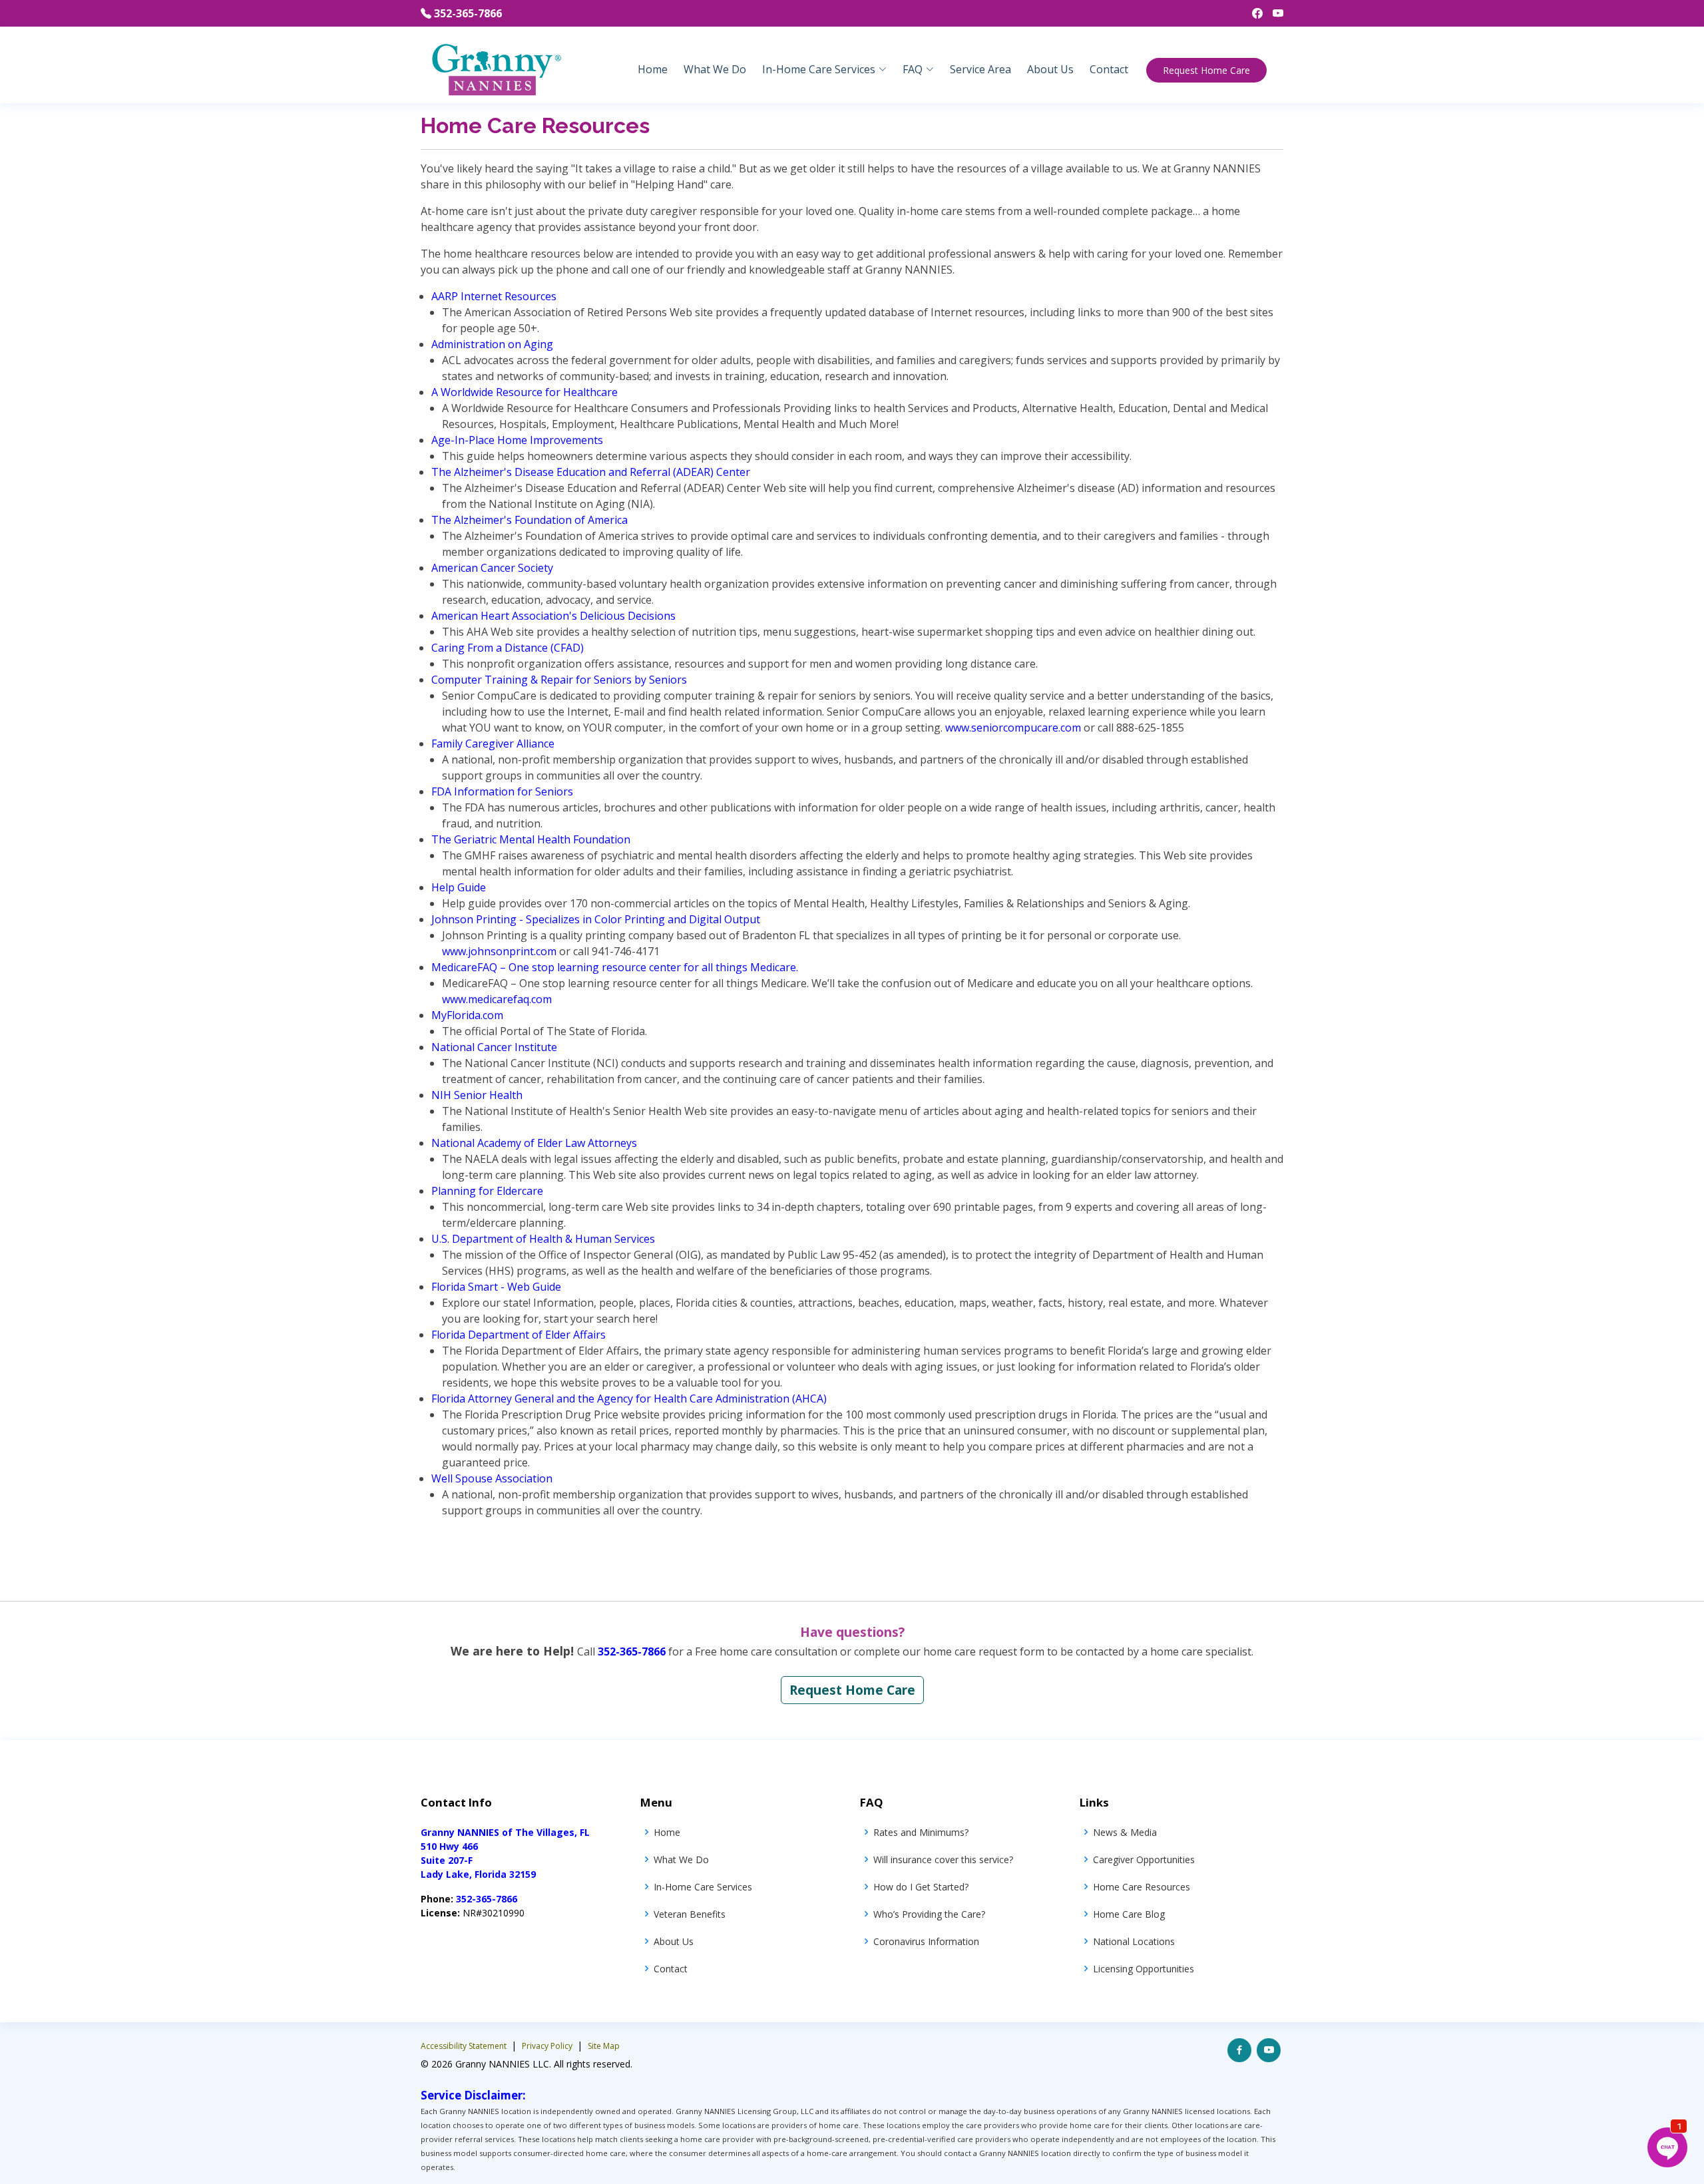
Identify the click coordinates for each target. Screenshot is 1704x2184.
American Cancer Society (492, 568)
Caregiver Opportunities (1144, 1859)
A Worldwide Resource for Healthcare (525, 392)
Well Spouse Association (492, 1478)
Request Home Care (1206, 70)
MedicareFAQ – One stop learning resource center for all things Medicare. (615, 967)
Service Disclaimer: (473, 2095)
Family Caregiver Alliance (493, 744)
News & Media (1125, 1832)
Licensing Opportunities (1144, 1969)
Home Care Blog (1129, 1914)
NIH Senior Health (477, 1095)
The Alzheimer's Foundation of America (530, 520)
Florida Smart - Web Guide (496, 1287)
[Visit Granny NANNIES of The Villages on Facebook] (1239, 2050)
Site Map (604, 2046)
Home (653, 69)
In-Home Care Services (703, 1887)
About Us (1050, 69)
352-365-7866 (468, 13)
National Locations (1134, 1941)
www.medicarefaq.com (497, 999)
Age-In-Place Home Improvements (517, 440)
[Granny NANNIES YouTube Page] (1273, 13)
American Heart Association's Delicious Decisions (553, 616)
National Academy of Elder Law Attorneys (534, 1143)
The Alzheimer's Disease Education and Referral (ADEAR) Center (591, 472)
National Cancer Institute (494, 1047)
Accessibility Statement (465, 2046)
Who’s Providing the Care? (929, 1914)
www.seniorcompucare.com (1013, 728)
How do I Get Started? (921, 1887)
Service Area (980, 69)
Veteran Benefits (690, 1914)
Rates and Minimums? (921, 1832)
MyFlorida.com (467, 1015)
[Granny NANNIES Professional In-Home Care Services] (496, 69)
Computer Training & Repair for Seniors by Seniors (559, 680)
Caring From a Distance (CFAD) (508, 648)
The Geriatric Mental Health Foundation (531, 839)
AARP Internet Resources (494, 296)
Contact (1109, 69)
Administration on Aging (492, 344)
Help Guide (459, 887)
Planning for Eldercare (487, 1191)
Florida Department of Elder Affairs (519, 1335)
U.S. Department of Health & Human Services (543, 1239)
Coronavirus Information (926, 1941)
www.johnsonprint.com (499, 951)
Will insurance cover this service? (943, 1859)
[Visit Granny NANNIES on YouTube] (1269, 2050)
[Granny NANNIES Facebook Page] (1252, 13)
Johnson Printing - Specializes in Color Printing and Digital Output (596, 919)
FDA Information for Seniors (502, 791)
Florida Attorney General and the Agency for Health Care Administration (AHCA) (629, 1399)
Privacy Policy (548, 2046)
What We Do (715, 69)
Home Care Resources (1142, 1887)
